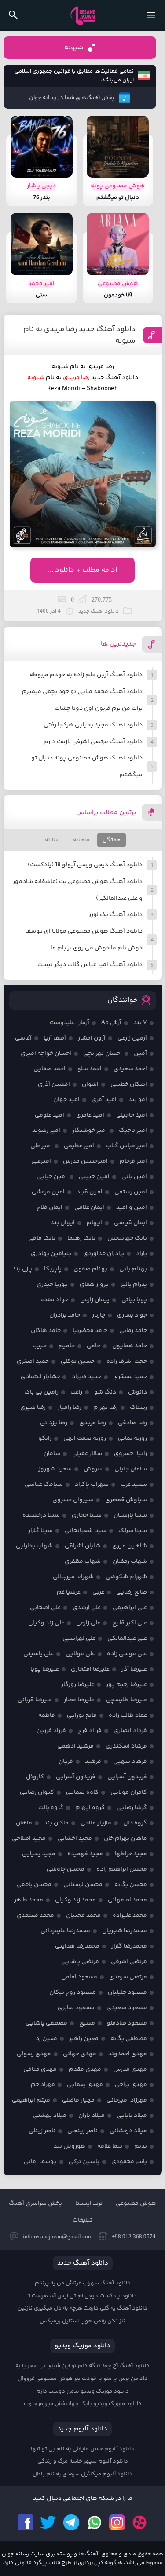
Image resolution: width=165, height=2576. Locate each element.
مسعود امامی (79, 1977)
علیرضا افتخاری (90, 1669)
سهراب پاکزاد (92, 1485)
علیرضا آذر (134, 1669)
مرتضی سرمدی (128, 1977)
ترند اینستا (89, 2204)
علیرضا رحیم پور (126, 1685)
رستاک (138, 1408)
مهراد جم (43, 2085)
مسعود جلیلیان (127, 1992)
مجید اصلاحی (29, 1839)
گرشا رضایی (132, 1808)
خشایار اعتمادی (40, 1377)
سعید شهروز (55, 1469)
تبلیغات (82, 2220)
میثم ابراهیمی (31, 2100)
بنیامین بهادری (51, 1254)
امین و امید (132, 1208)
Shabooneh (102, 389)
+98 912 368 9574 (134, 2236)
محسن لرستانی (83, 1885)
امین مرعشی (48, 1192)
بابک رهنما (81, 1238)
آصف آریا (55, 1038)
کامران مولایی (129, 1792)
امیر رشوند (46, 1131)
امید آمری (104, 1100)
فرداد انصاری (130, 1731)
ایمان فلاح (49, 1208)
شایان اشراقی (82, 1546)
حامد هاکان (46, 1331)
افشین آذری (54, 1084)
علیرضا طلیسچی (126, 1700)
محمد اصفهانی (127, 1900)
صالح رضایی (132, 1592)
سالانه (52, 840)
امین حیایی (52, 1177)
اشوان (90, 1084)
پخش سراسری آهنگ (35, 2204)
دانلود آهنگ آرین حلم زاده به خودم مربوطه (86, 675)
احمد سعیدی (130, 1069)
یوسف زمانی (40, 2162)
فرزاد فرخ (90, 1731)
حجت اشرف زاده (127, 1361)
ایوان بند (63, 1223)
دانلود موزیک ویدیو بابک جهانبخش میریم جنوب (83, 2404)
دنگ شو (105, 1392)
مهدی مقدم (85, 2069)
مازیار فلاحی (96, 1823)
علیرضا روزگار (78, 1685)
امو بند (138, 1100)
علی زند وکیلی (46, 1623)
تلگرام (71, 2522)
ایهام (94, 1223)
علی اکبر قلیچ (130, 1623)
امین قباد (90, 1192)
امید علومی (49, 1115)
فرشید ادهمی (75, 1746)
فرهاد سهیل (130, 1762)
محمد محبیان (83, 1916)
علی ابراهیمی (130, 1608)
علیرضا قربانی (35, 1700)
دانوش (137, 1392)
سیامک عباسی (44, 1485)
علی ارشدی (87, 1608)
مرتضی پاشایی (80, 1962)
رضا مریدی (76, 378)
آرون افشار (92, 1038)
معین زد (46, 2039)
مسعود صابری (76, 2008)
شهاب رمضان (130, 1562)
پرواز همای (94, 1284)
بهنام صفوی (90, 1269)
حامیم (67, 1346)
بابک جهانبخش (127, 1238)
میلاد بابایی (132, 2116)
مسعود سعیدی (127, 2008)
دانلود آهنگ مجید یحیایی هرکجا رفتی (93, 725)
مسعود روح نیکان (73, 1992)
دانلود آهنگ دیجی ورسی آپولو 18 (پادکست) (85, 865)
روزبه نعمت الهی (85, 1438)
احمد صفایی (49, 1069)
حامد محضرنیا (90, 1331)
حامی (93, 1346)
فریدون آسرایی (127, 1777)
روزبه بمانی (132, 1438)
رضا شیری (33, 1408)
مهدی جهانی (80, 2054)
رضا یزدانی (54, 1423)
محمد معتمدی (35, 1916)
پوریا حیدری (52, 1284)
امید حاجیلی (132, 1115)
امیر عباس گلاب (126, 1146)
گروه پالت (51, 1808)
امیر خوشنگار (90, 1131)
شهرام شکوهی (126, 1577)
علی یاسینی (38, 1654)
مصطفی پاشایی (46, 2023)
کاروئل (35, 1777)
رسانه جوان (83, 15)
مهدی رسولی (34, 2054)
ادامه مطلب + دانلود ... (82, 570)
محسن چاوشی (66, 1869)
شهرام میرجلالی (73, 1577)
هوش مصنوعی (136, 2204)
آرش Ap (111, 1023)
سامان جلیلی (131, 1469)
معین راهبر (84, 2039)
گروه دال (135, 1823)
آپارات (140, 2522)
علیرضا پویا (45, 1669)
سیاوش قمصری (126, 1500)
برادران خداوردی (104, 1254)
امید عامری (90, 1115)
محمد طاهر (29, 1900)
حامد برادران (65, 1315)
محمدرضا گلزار (129, 1946)
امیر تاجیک (133, 1131)
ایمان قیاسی (130, 1223)
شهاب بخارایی (34, 1546)
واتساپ (94, 2522)
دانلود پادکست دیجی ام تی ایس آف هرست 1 (82, 2296)
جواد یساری (132, 1315)
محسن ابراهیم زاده (122, 1869)
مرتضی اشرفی (129, 1962)
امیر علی (41, 1146)
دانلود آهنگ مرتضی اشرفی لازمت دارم (93, 742)
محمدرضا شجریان (125, 1931)
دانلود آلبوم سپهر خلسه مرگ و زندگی (83, 2461)
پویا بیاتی (134, 1300)
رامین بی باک (41, 1392)
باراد (141, 1254)
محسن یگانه (131, 1885)
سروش (93, 1469)
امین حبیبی (94, 1177)
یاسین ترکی (84, 2162)
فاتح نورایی (82, 1715)
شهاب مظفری (83, 1562)
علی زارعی (88, 1623)
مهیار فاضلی (78, 2100)
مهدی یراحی (131, 2085)
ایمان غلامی (89, 1208)
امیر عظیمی (79, 1146)
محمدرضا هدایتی (77, 1946)
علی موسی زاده (127, 1654)
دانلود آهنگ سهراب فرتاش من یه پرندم (83, 2283)
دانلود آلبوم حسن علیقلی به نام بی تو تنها (82, 2449)
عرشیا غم (69, 1592)
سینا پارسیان (130, 1515)
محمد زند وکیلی (75, 1900)
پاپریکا (53, 1269)
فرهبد (93, 1762)
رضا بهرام (106, 1408)
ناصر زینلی (42, 2131)
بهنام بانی (133, 1269)
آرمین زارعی (132, 1038)
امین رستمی (131, 1192)
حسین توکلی (78, 1361)
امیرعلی (41, 1161)
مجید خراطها (131, 1854)
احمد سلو (90, 1069)
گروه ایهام (90, 1808)
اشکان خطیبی (129, 1084)
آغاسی (23, 1038)
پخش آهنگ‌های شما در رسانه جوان (72, 98)
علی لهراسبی (79, 1638)
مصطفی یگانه (129, 2039)
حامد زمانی (133, 1331)
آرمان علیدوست (70, 1023)
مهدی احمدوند (128, 2054)
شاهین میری (130, 1546)
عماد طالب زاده (128, 1715)
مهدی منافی (40, 2069)
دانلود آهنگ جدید (115, 378)
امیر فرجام (133, 1161)
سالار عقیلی (87, 1454)
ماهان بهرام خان (125, 1839)
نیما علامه (110, 2146)
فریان (66, 1762)
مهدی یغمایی (85, 2085)
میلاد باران (92, 2116)
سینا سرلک (133, 1531)
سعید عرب (134, 1485)
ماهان (24, 1823)
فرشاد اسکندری (126, 1746)
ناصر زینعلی (82, 2131)
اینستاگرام (117, 2522)
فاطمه (47, 1715)
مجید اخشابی (75, 1839)
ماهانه (81, 840)
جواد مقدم (54, 1300)
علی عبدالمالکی (127, 1638)
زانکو (45, 1438)
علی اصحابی (45, 1608)
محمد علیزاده (130, 1916)
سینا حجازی (87, 1515)
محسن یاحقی (34, 1885)
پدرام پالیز (134, 1284)
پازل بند (22, 1269)
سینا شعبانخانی (86, 1531)
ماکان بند (56, 1823)
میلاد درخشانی (128, 2131)
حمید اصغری (33, 1361)
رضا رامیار (70, 1408)
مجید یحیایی (39, 1854)
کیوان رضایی (37, 1792)
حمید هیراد (86, 1377)
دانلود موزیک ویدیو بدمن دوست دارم (82, 2391)
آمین (140, 1054)
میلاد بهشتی (50, 2116)
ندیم (141, 2146)
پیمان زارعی (95, 1300)
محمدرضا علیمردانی (65, 1931)
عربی (98, 1592)
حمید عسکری (130, 1377)
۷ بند (140, 1023)
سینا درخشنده (41, 1515)
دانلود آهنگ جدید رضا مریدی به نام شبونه (79, 335)
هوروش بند (70, 2146)
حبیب (40, 1346)
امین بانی (134, 1177)
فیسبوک (26, 2522)
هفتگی (112, 840)
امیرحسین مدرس (85, 1161)
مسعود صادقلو (127, 2023)
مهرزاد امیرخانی (127, 2100)
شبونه (74, 48)
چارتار (99, 1315)
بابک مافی (42, 1238)
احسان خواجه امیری (46, 1054)
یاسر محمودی (129, 2162)
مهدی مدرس (130, 2069)
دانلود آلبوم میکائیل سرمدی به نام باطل (82, 2474)
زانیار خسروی (130, 1454)
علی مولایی (80, 1654)
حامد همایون (130, 1346)
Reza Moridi (64, 389)
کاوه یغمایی (82, 1792)
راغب (76, 1392)
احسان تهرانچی (103, 1054)
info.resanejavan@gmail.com (58, 2236)
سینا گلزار (40, 1531)
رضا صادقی (132, 1423)
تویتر (48, 2522)
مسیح (87, 2023)
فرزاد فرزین (51, 1731)
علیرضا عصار (79, 1700)
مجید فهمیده (85, 1854)
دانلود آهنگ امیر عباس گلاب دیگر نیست (90, 965)
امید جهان (66, 1100)
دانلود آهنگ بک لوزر (116, 915)
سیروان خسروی (73, 1500)
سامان (52, 1454)
